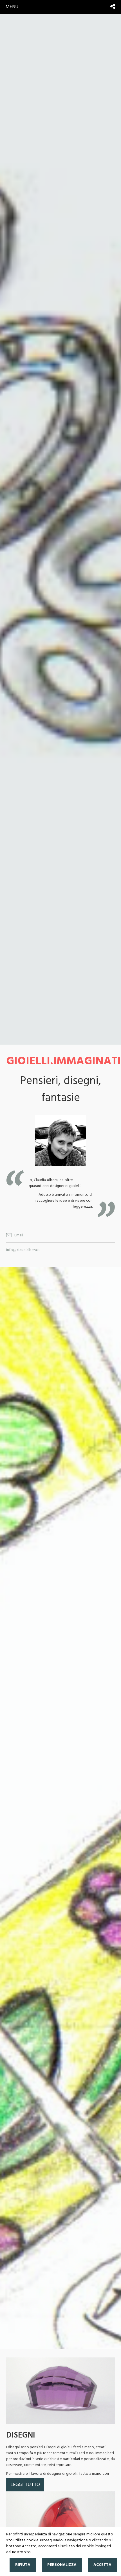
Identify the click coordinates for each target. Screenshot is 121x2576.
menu (12, 7)
